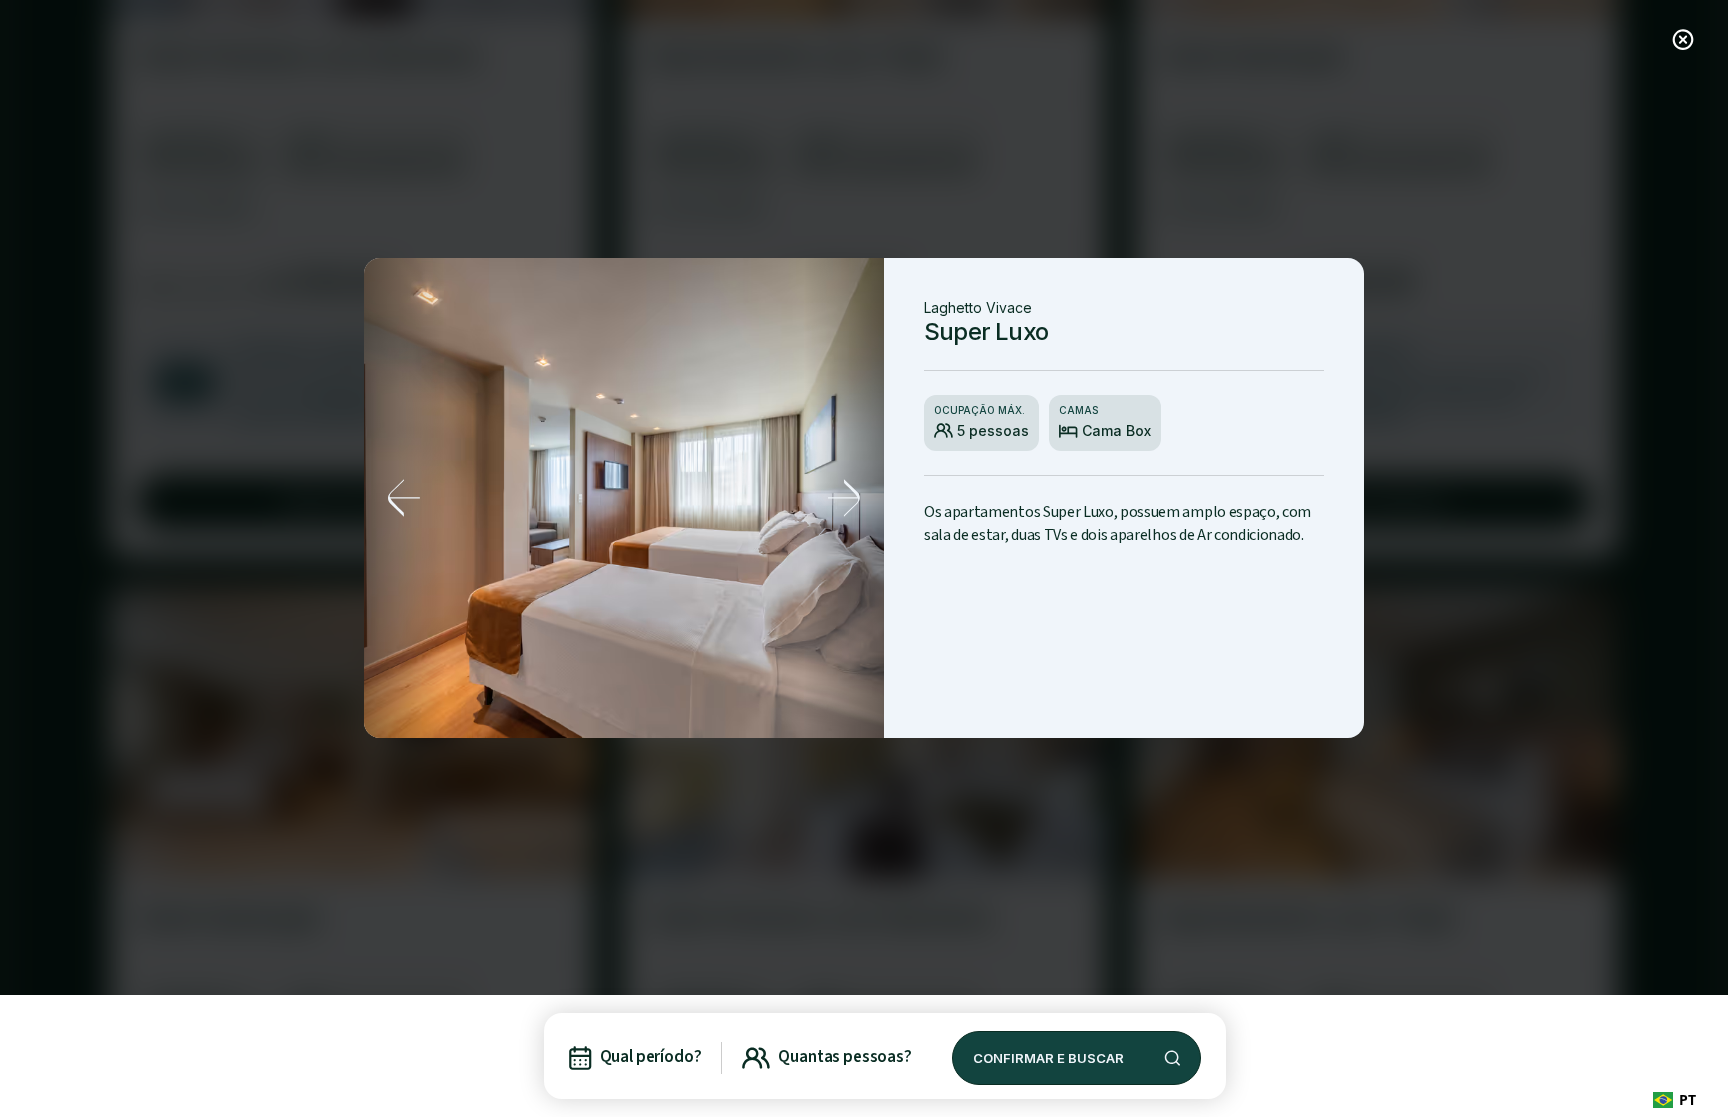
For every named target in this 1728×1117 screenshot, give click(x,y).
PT (1687, 1099)
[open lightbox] (624, 498)
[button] (404, 498)
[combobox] (1674, 1099)
